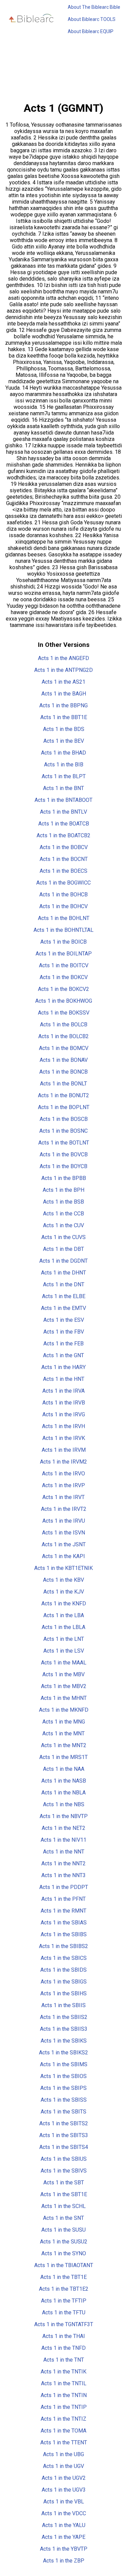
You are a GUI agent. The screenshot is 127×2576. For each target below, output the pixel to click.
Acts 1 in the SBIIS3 (64, 2029)
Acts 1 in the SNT (63, 2218)
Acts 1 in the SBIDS (63, 1970)
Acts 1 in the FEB (63, 1344)
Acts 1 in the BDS (64, 729)
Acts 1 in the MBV (63, 1674)
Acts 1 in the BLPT (64, 776)
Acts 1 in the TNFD (63, 2348)
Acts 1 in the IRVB (64, 1403)
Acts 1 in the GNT (63, 1355)
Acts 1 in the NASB (64, 1781)
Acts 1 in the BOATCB (64, 824)
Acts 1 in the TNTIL (64, 2383)
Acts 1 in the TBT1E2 (64, 2289)
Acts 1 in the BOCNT (64, 859)
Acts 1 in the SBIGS (64, 1982)
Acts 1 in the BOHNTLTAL (63, 930)
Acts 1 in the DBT (63, 1249)
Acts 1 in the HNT (64, 1379)
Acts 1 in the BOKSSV (64, 1013)
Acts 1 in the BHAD (63, 753)
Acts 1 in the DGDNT (63, 1261)
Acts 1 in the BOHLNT (64, 918)
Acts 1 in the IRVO (63, 1474)
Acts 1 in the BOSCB (64, 1119)
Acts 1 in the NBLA (63, 1793)
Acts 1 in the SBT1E (64, 2194)
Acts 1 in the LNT (64, 1639)
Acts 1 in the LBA (64, 1615)
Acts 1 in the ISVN (63, 1533)
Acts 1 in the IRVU (64, 1521)
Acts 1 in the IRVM (64, 1450)
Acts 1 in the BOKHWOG (64, 1001)
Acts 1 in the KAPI (63, 1556)
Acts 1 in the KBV (63, 1580)
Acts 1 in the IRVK (64, 1438)
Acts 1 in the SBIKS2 (63, 2053)
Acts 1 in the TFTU (64, 2312)
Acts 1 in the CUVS (63, 1237)
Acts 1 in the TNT (64, 2360)
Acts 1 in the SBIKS (64, 2041)
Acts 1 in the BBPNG (63, 705)
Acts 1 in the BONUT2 (63, 1095)
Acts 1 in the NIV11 (63, 1840)
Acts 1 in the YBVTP (64, 2549)
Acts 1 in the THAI (64, 2336)
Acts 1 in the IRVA (63, 1391)
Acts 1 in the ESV (64, 1320)
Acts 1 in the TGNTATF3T (64, 2324)
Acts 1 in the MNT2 (64, 1745)
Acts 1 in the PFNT (63, 1899)
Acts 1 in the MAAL (64, 1663)
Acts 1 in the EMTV (63, 1308)
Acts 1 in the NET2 (63, 1828)
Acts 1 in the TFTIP (64, 2301)
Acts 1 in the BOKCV (64, 977)
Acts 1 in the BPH (63, 1190)
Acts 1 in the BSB (63, 1202)
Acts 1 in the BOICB (63, 942)
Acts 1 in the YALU (64, 2525)
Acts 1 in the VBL (64, 2502)
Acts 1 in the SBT (64, 2183)
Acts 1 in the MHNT (64, 1698)
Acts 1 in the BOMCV (64, 1048)
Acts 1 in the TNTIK (63, 2372)
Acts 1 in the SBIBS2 (63, 1946)
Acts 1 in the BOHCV (63, 906)
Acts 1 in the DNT (64, 1284)
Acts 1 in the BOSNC (63, 1131)
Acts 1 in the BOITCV (64, 965)
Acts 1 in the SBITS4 (64, 2147)
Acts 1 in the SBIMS (64, 2064)
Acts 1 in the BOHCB (63, 895)
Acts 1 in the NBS (64, 1804)
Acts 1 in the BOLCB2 (63, 1036)
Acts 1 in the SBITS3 (64, 2135)
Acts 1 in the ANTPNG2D (63, 670)
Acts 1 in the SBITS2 (64, 2123)
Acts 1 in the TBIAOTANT (64, 2265)
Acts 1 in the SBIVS (64, 2171)
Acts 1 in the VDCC (64, 2513)
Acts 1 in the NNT (64, 1852)
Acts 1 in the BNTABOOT (63, 800)
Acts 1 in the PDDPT (64, 1887)
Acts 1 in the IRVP (63, 1485)
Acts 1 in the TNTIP (64, 2407)
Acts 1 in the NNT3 (63, 1875)
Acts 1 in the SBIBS (64, 1934)
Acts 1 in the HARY (63, 1367)
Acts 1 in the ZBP (64, 2561)
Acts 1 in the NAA (64, 1769)
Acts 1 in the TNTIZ (63, 2419)
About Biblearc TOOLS (92, 19)
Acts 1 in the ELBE (64, 1296)
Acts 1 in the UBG (63, 2454)
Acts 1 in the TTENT (64, 2442)
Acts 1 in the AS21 (63, 682)
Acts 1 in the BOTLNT (64, 1143)
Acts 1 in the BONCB (63, 1072)
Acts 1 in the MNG (64, 1722)
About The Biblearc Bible (94, 7)
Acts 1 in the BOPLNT (64, 1107)
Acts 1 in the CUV (63, 1225)
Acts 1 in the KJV (64, 1592)
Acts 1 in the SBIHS (63, 1993)
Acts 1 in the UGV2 (64, 2478)
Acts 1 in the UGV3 (64, 2490)
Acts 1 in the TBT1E (63, 2277)
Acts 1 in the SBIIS (63, 2005)
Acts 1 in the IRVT (63, 1497)
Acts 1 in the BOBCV (64, 847)
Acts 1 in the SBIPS (63, 2088)
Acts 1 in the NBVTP (64, 1816)
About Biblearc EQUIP (91, 31)
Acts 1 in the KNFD (64, 1604)
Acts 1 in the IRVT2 (64, 1509)
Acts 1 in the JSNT (64, 1544)
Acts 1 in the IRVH (63, 1426)
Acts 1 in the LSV (64, 1651)
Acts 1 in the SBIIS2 (64, 2017)
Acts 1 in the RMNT (63, 1911)
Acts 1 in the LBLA (63, 1627)
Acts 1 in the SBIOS (63, 2076)
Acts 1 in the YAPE (63, 2537)
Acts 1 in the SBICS (64, 1958)
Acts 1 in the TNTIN (64, 2395)
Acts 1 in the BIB (64, 765)
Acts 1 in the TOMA (63, 2431)
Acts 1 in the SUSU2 (64, 2242)
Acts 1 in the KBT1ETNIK (63, 1568)
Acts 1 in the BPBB (64, 1178)
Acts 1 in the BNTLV (63, 812)
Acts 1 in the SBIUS (64, 2159)
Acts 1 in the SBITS (63, 2112)
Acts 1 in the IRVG (64, 1414)
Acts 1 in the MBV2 (64, 1686)
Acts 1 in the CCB (63, 1214)
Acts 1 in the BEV (64, 741)
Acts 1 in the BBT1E (64, 717)
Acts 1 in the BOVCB (64, 1154)
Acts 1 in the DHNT (63, 1273)
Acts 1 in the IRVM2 (63, 1462)
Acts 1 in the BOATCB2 (63, 835)
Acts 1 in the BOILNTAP (64, 954)
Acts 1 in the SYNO (64, 2253)
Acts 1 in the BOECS (63, 871)
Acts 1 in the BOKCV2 (63, 989)
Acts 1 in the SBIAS (64, 1923)
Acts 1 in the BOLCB (64, 1024)
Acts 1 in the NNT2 (63, 1863)
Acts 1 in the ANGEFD (63, 658)
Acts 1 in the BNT (63, 788)
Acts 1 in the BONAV (64, 1060)
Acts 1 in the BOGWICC (63, 883)
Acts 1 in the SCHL (63, 2206)
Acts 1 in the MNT (63, 1733)
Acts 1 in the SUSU (63, 2230)
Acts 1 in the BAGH (64, 694)
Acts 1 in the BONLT (63, 1084)
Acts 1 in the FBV (64, 1332)
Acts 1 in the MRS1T (63, 1757)
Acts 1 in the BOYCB (63, 1166)
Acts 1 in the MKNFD (64, 1710)
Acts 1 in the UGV (63, 2466)
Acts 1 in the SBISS (64, 2100)
